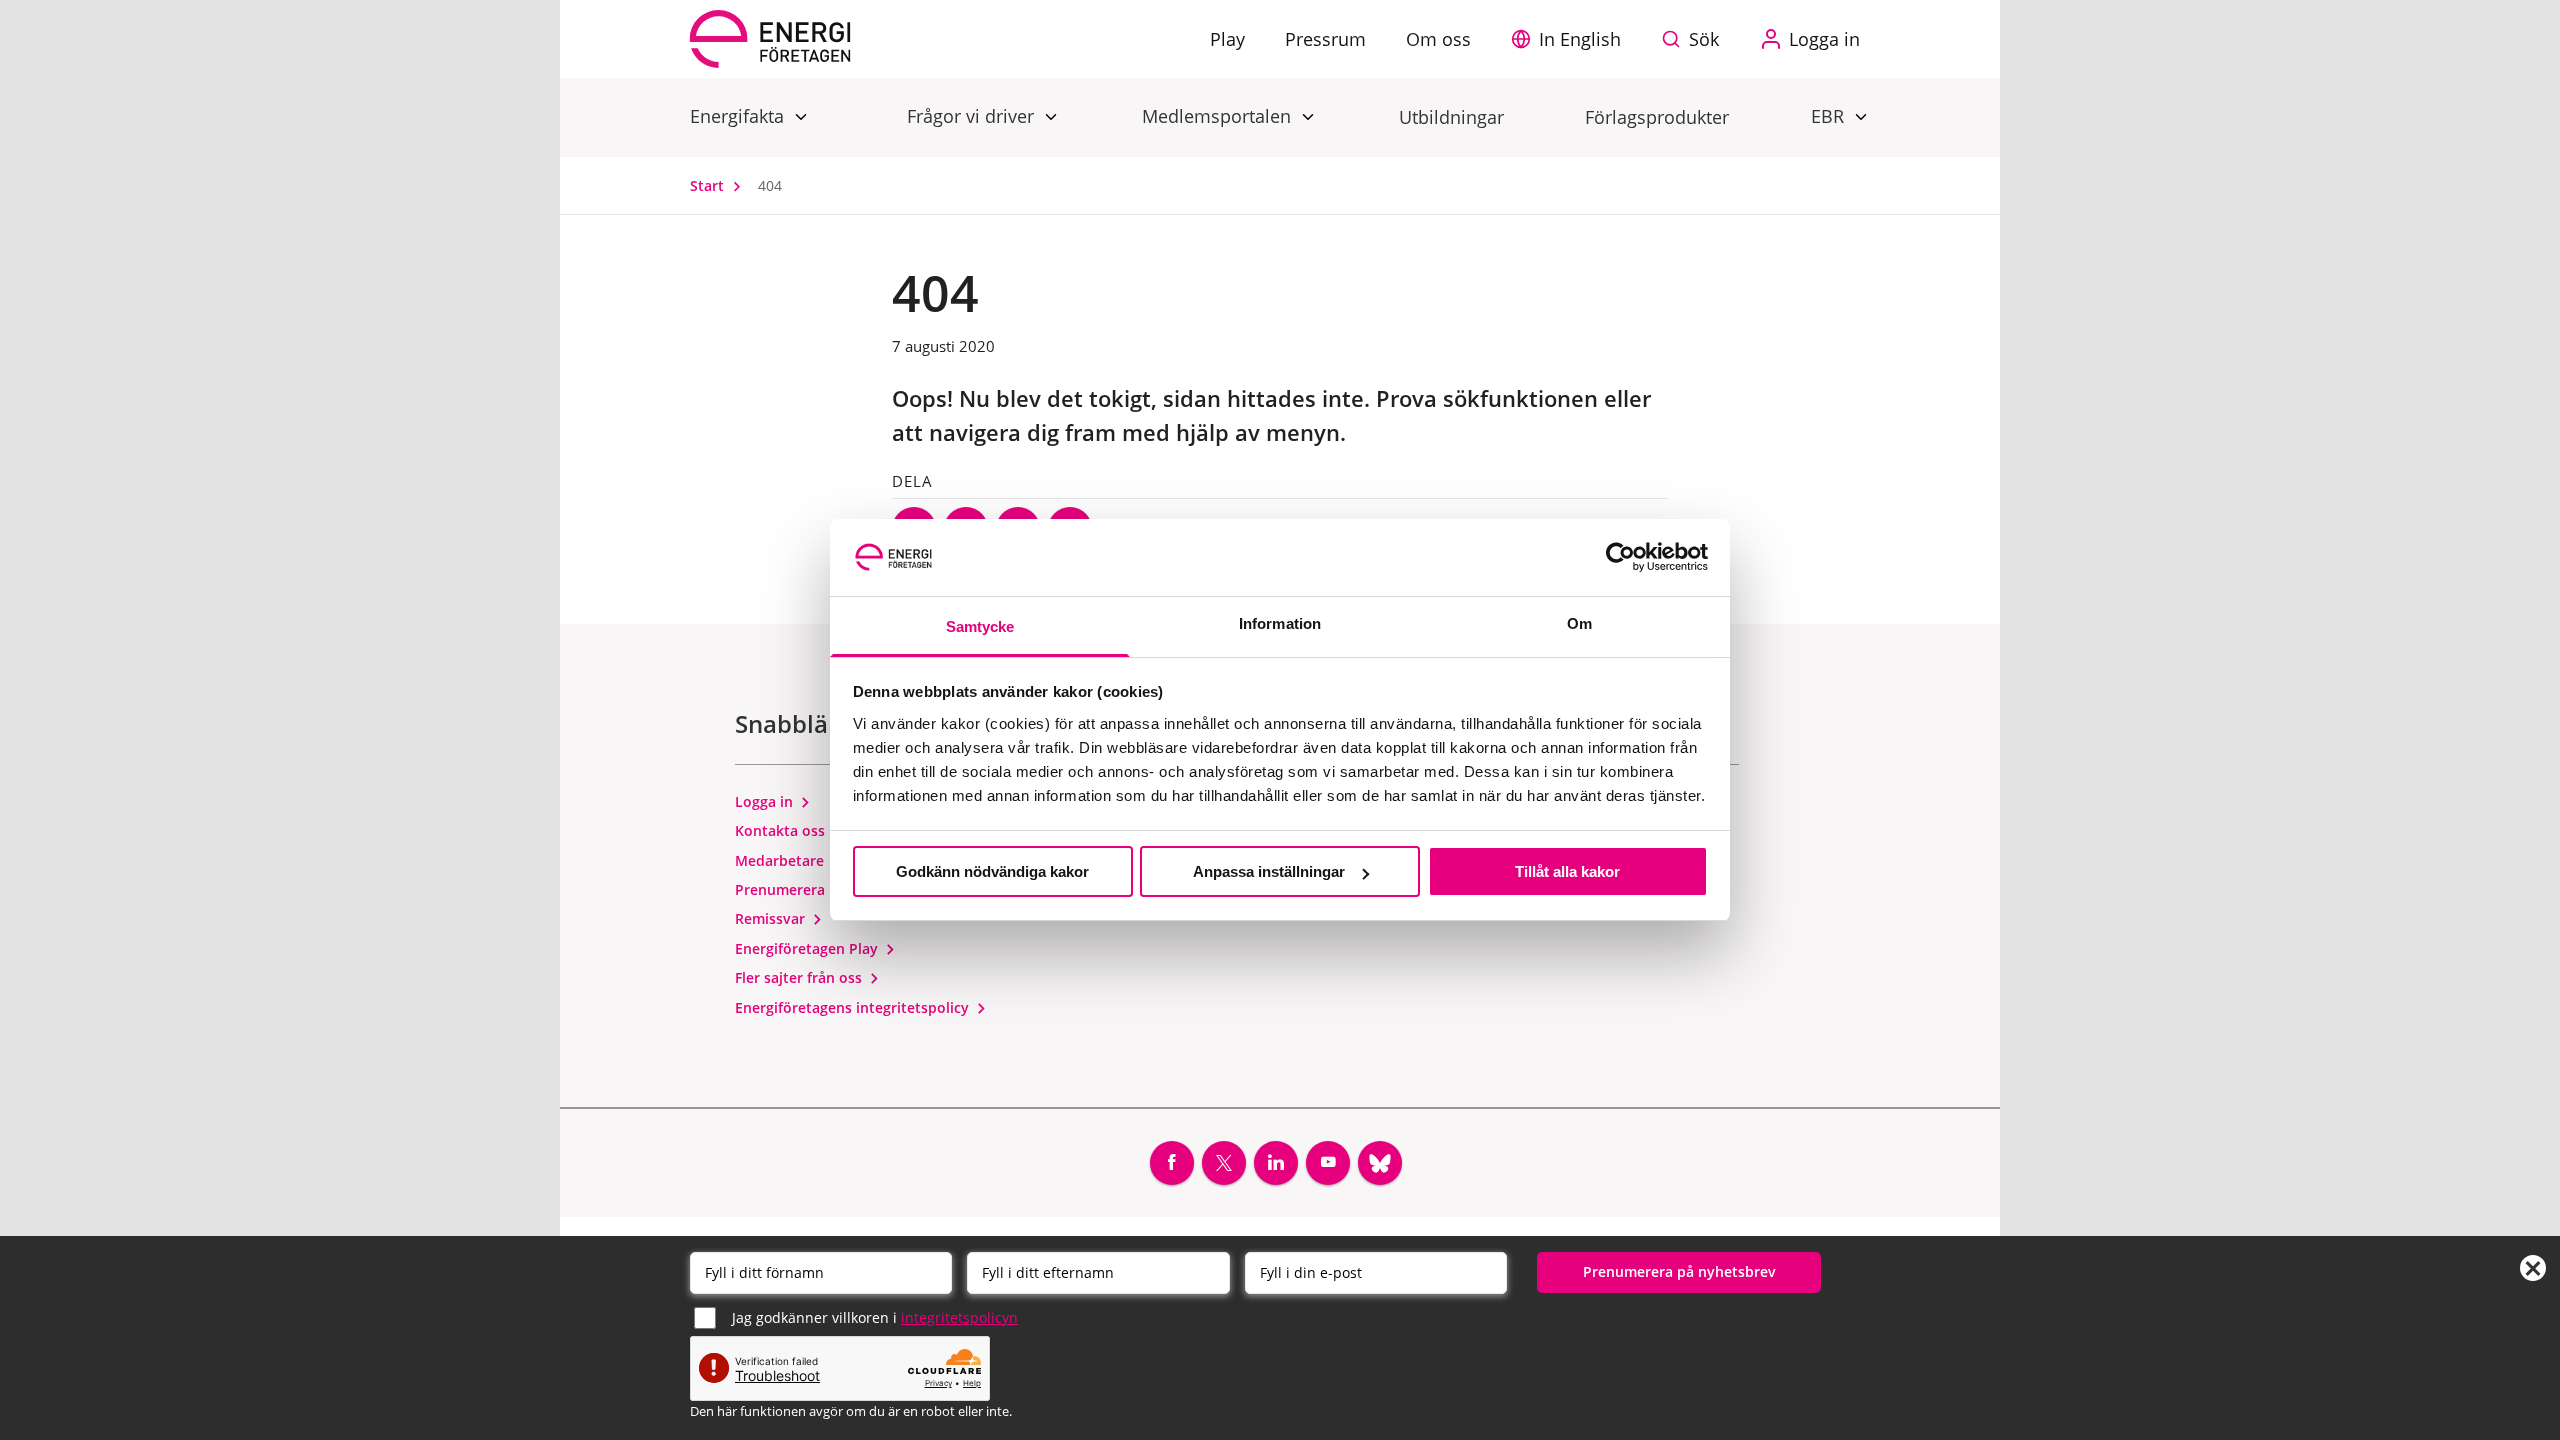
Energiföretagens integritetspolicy (854, 1007)
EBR (1830, 116)
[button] (1571, 39)
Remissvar (772, 918)
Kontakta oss (782, 830)
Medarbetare (781, 860)
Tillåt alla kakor (1567, 871)
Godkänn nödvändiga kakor (992, 871)
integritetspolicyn (959, 1317)
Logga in (766, 801)
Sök (1704, 39)
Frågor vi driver (973, 116)
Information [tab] (1280, 623)
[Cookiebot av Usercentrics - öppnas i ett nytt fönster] (1620, 557)
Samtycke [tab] (980, 626)
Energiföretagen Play (808, 948)
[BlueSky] (1380, 1163)
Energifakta (739, 116)
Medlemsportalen (1219, 116)
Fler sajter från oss (800, 977)
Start (709, 185)
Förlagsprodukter (1657, 117)
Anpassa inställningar (1269, 871)
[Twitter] (1224, 1163)
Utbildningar (1451, 117)
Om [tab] (1579, 623)
